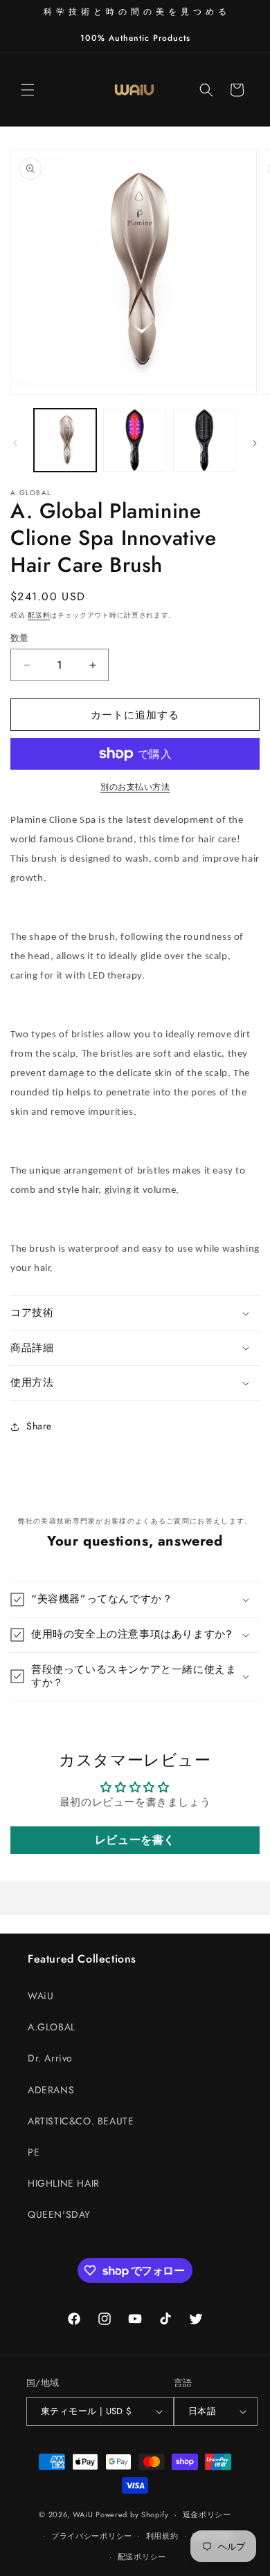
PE (34, 2152)
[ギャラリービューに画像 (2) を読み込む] (134, 440)
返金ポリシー (207, 2514)
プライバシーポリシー (92, 2536)
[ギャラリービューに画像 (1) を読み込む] (65, 440)
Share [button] (39, 1426)
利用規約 (162, 2536)
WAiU (40, 1996)
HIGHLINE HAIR (64, 2183)
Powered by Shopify (132, 2514)
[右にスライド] (255, 443)
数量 (20, 638)
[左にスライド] (15, 443)
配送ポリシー (142, 2557)
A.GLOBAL (52, 2027)
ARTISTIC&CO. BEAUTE (81, 2121)
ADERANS (51, 2090)
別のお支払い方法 (135, 787)
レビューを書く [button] (135, 1840)
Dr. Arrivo (50, 2058)
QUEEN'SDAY (59, 2214)
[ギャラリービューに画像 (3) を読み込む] (204, 440)
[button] (28, 90)
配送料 (39, 615)
